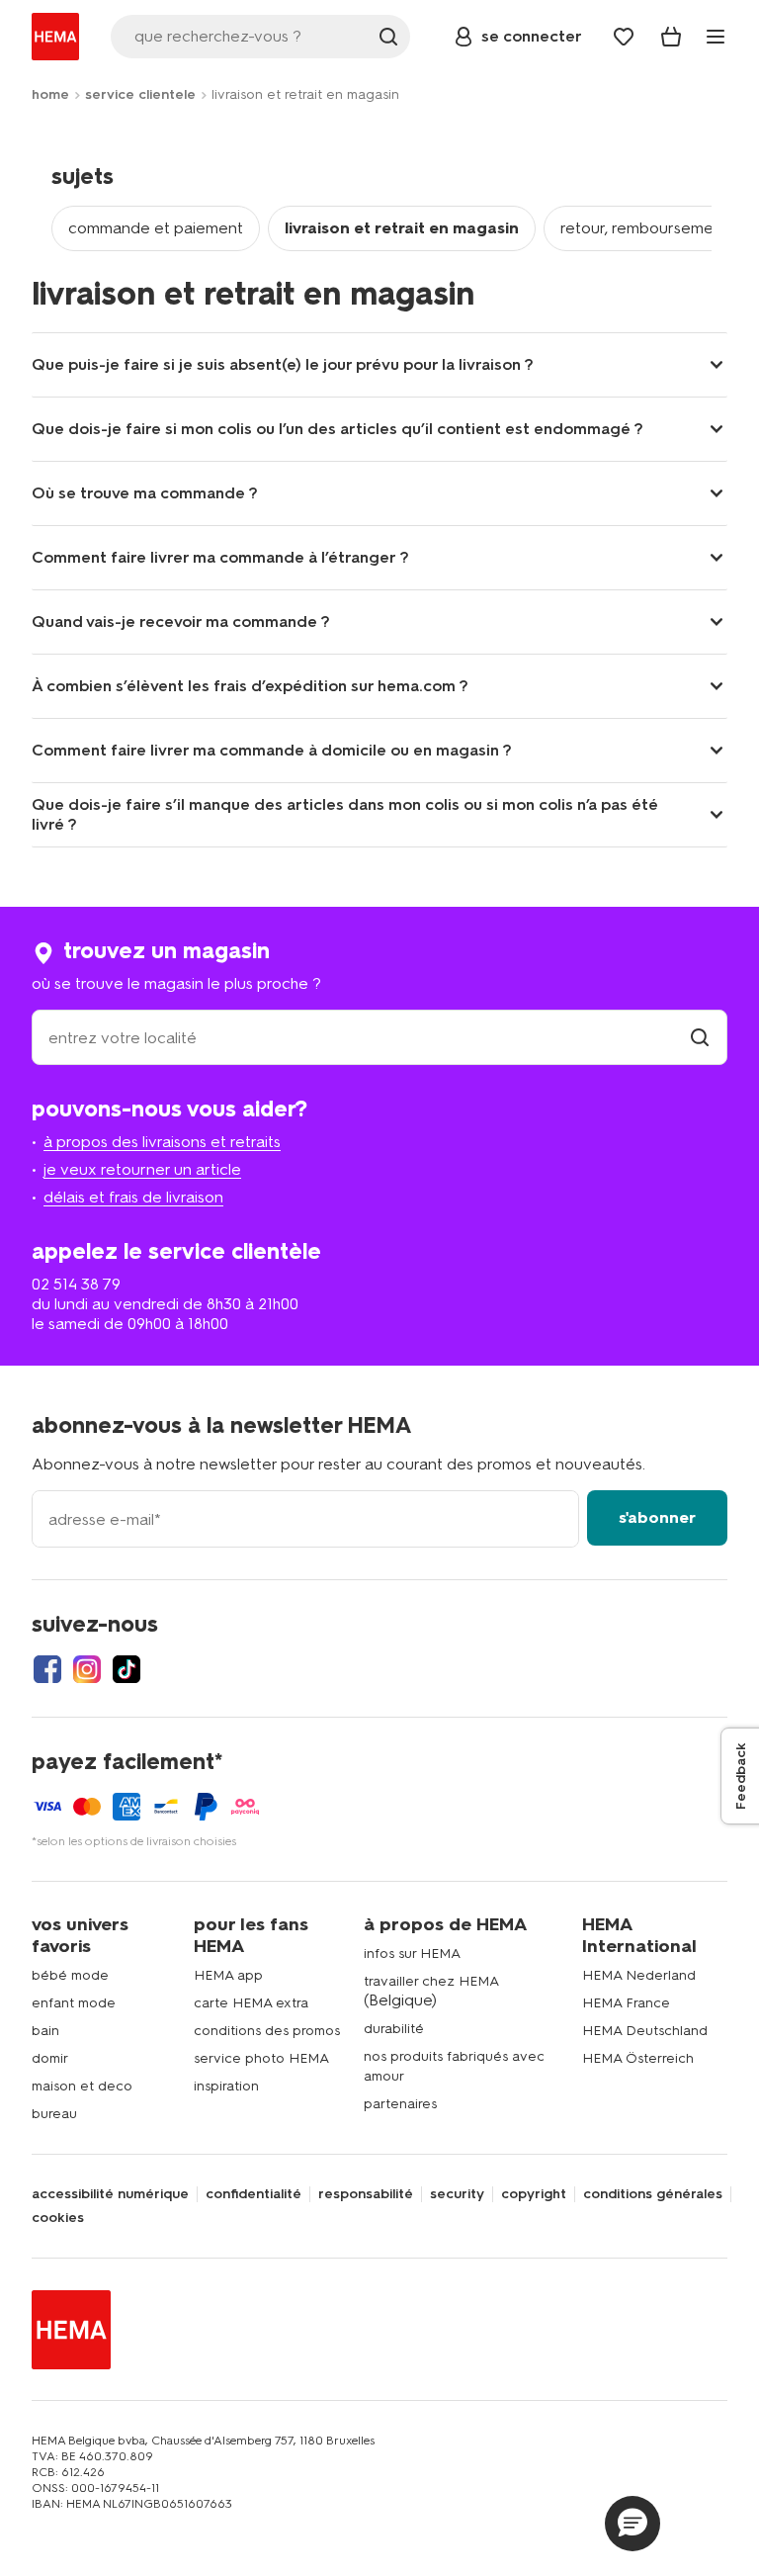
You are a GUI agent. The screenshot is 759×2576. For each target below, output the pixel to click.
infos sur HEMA (412, 1954)
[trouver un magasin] (700, 1038)
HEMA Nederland (639, 1975)
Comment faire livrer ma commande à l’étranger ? (220, 557)
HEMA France (626, 2003)
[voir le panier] (671, 37)
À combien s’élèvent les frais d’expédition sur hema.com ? (250, 686)
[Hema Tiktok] (126, 1669)
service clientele (140, 94)
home (50, 94)
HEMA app (228, 1975)
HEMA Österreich (638, 2058)
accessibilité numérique (110, 2194)
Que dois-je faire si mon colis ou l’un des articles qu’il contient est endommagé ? (337, 429)
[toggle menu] (716, 37)
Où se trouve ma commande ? (145, 493)
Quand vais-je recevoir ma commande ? (181, 622)
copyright (534, 2194)
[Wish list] (624, 37)
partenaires (400, 2104)
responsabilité (366, 2194)
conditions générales (653, 2194)
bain (45, 2031)
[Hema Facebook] (47, 1669)
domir (50, 2058)
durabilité (394, 2029)
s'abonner (657, 1517)
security (457, 2194)
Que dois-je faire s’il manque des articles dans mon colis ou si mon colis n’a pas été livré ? (345, 814)
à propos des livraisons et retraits (162, 1142)
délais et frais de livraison (133, 1197)
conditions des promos (267, 2031)
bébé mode (70, 1975)
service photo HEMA (261, 2058)
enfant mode (74, 2003)
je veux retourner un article (142, 1169)
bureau (54, 2114)
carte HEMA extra (251, 2003)
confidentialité (253, 2194)
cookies (58, 2218)
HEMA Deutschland (645, 2031)
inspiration (226, 2086)
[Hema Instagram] (87, 1669)
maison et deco (82, 2086)
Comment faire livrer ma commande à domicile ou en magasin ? (272, 750)
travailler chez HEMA (431, 1981)
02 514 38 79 (76, 1284)
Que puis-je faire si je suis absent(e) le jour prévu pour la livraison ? (283, 364)
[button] (632, 2524)
